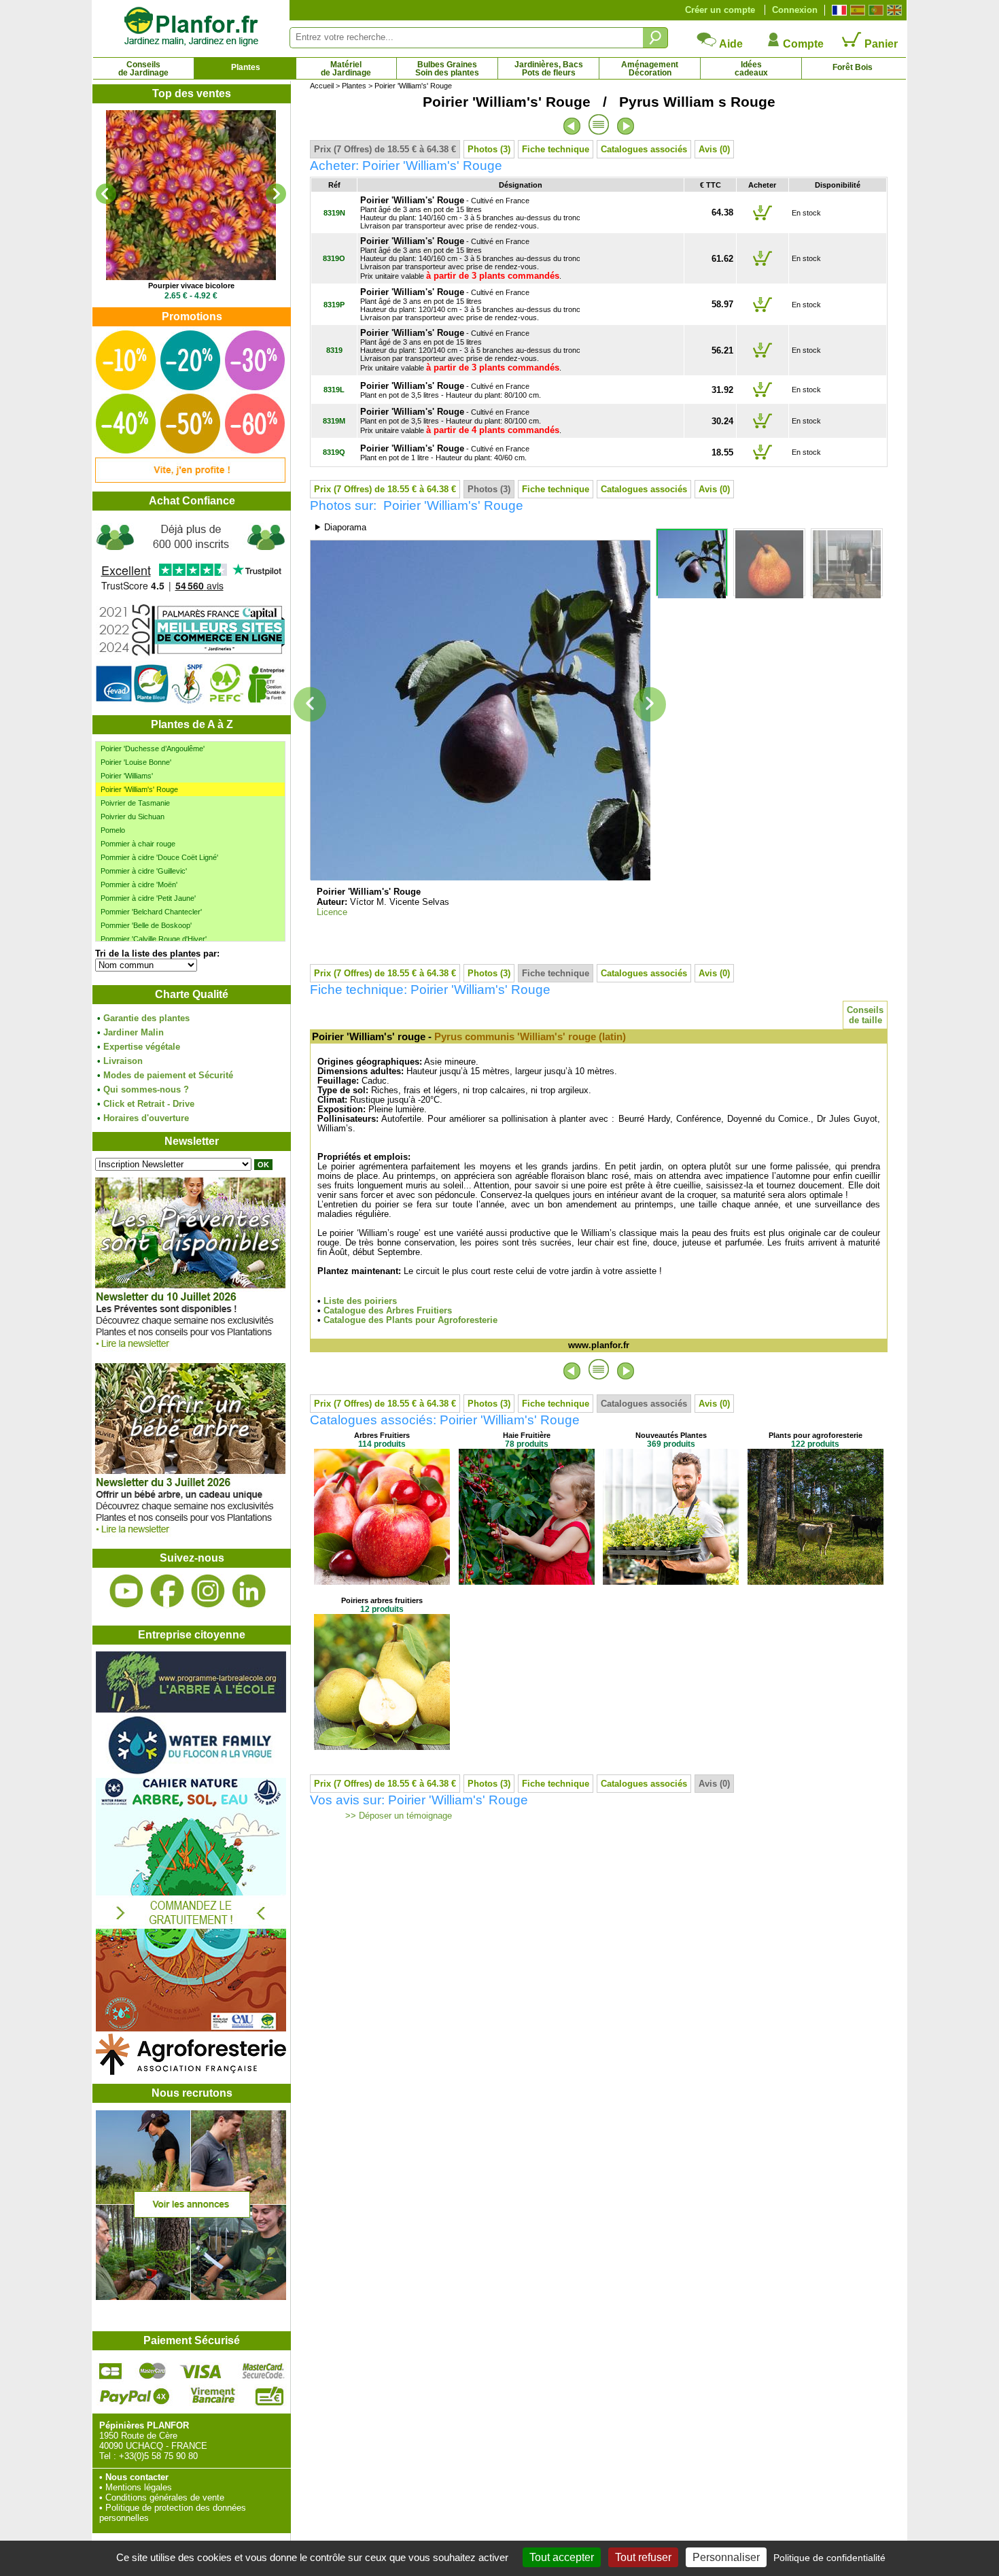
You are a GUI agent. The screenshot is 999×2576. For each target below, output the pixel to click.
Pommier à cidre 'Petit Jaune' (148, 898)
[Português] (874, 10)
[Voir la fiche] (191, 195)
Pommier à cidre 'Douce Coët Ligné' (159, 857)
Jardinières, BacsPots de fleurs (549, 69)
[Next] (276, 194)
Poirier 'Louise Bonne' (136, 762)
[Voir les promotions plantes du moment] (190, 480)
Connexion (795, 10)
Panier (880, 44)
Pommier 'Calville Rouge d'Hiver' (154, 939)
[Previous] (106, 194)
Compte (802, 44)
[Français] (838, 10)
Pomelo (113, 830)
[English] (893, 10)
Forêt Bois (853, 67)
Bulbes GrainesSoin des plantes (447, 69)
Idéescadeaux (751, 69)
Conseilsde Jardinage (143, 69)
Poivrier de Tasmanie (135, 803)
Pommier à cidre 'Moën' (139, 885)
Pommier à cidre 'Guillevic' (144, 871)
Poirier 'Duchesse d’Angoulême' (153, 749)
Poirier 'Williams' (127, 776)
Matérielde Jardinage (346, 69)
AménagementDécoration (650, 69)
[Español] (856, 10)
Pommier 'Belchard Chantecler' (151, 912)
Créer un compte (720, 10)
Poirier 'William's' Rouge (139, 789)
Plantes (246, 67)
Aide (730, 44)
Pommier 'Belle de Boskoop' (146, 925)
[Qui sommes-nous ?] (191, 613)
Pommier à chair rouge (138, 844)
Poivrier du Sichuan (133, 817)
